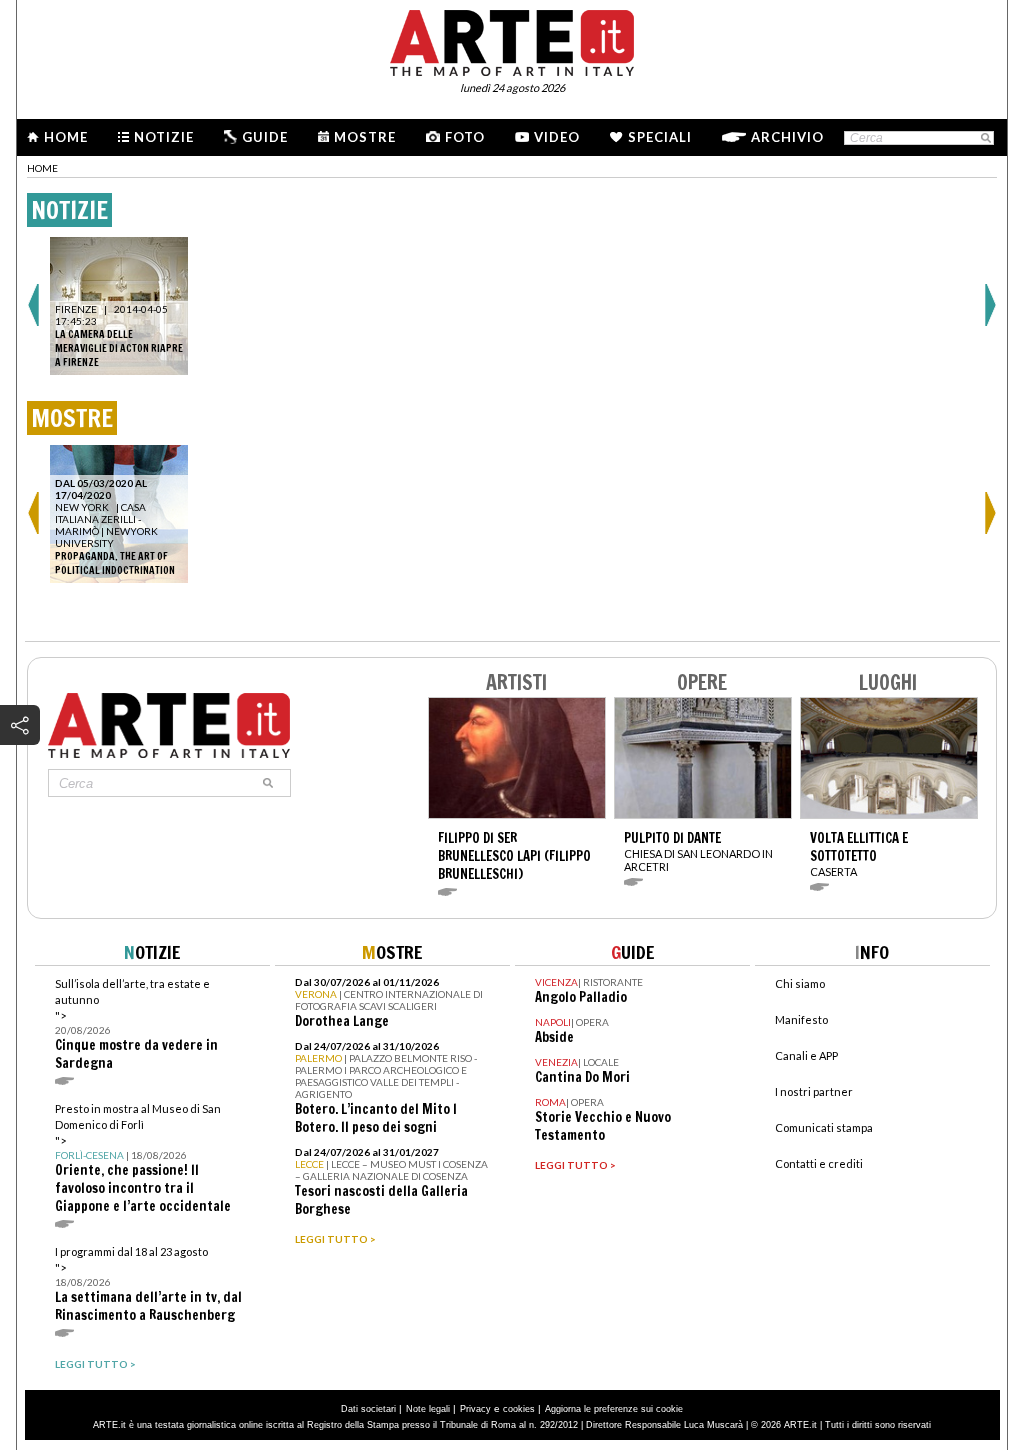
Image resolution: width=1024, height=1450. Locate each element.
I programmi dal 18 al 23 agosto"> (148, 1284)
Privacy (475, 1409)
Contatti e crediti (819, 1163)
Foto (465, 137)
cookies (519, 1409)
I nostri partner (814, 1091)
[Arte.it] (512, 40)
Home (66, 137)
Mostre (365, 137)
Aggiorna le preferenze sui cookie (614, 1409)
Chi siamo (800, 983)
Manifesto (801, 1019)
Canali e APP (806, 1055)
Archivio (787, 137)
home (42, 168)
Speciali (660, 137)
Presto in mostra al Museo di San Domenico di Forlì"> (143, 1158)
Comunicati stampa (824, 1127)
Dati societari (368, 1409)
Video (557, 137)
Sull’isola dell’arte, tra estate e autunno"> (136, 1024)
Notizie (164, 137)
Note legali (428, 1409)
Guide (265, 137)
